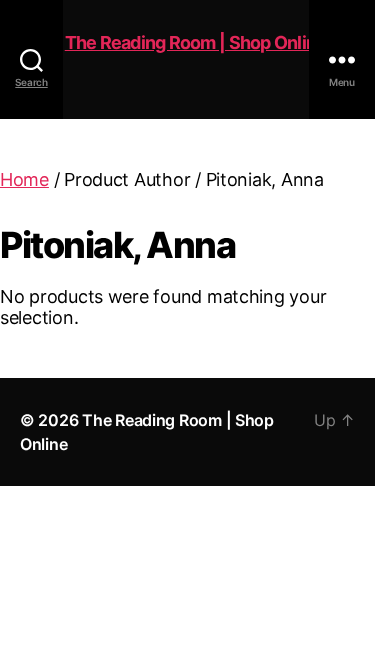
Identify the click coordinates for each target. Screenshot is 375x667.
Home (24, 179)
